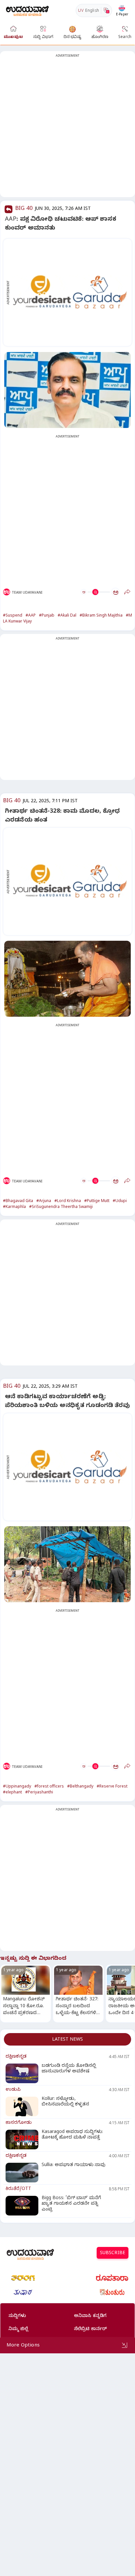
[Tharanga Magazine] (23, 2278)
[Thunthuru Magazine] (112, 2292)
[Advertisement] (67, 128)
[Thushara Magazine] (23, 2292)
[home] (27, 10)
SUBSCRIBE (113, 2254)
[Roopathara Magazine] (112, 2278)
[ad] (71, 293)
